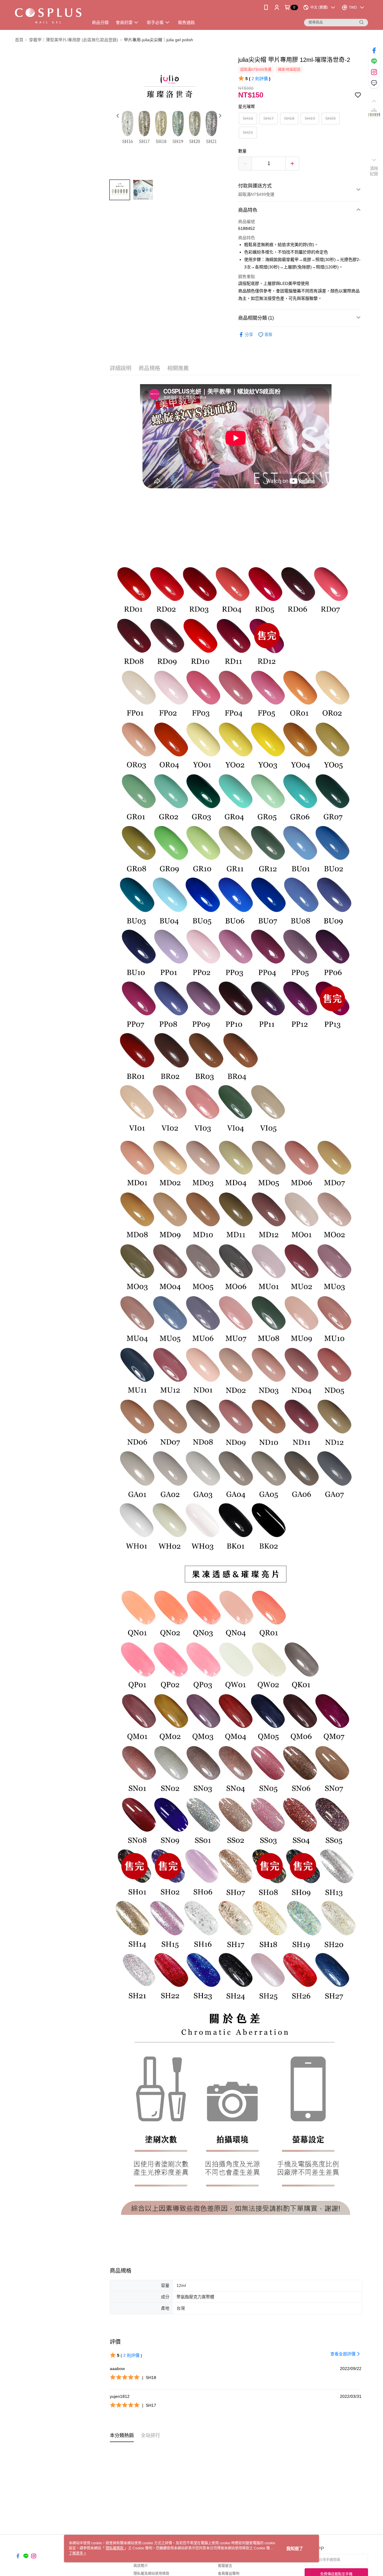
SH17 (269, 118)
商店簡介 (141, 2566)
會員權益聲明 (229, 2574)
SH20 (330, 118)
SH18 (289, 118)
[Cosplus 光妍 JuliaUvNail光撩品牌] (48, 16)
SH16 (248, 118)
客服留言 (225, 2566)
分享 (249, 335)
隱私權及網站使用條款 (151, 2574)
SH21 (248, 132)
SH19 (310, 118)
